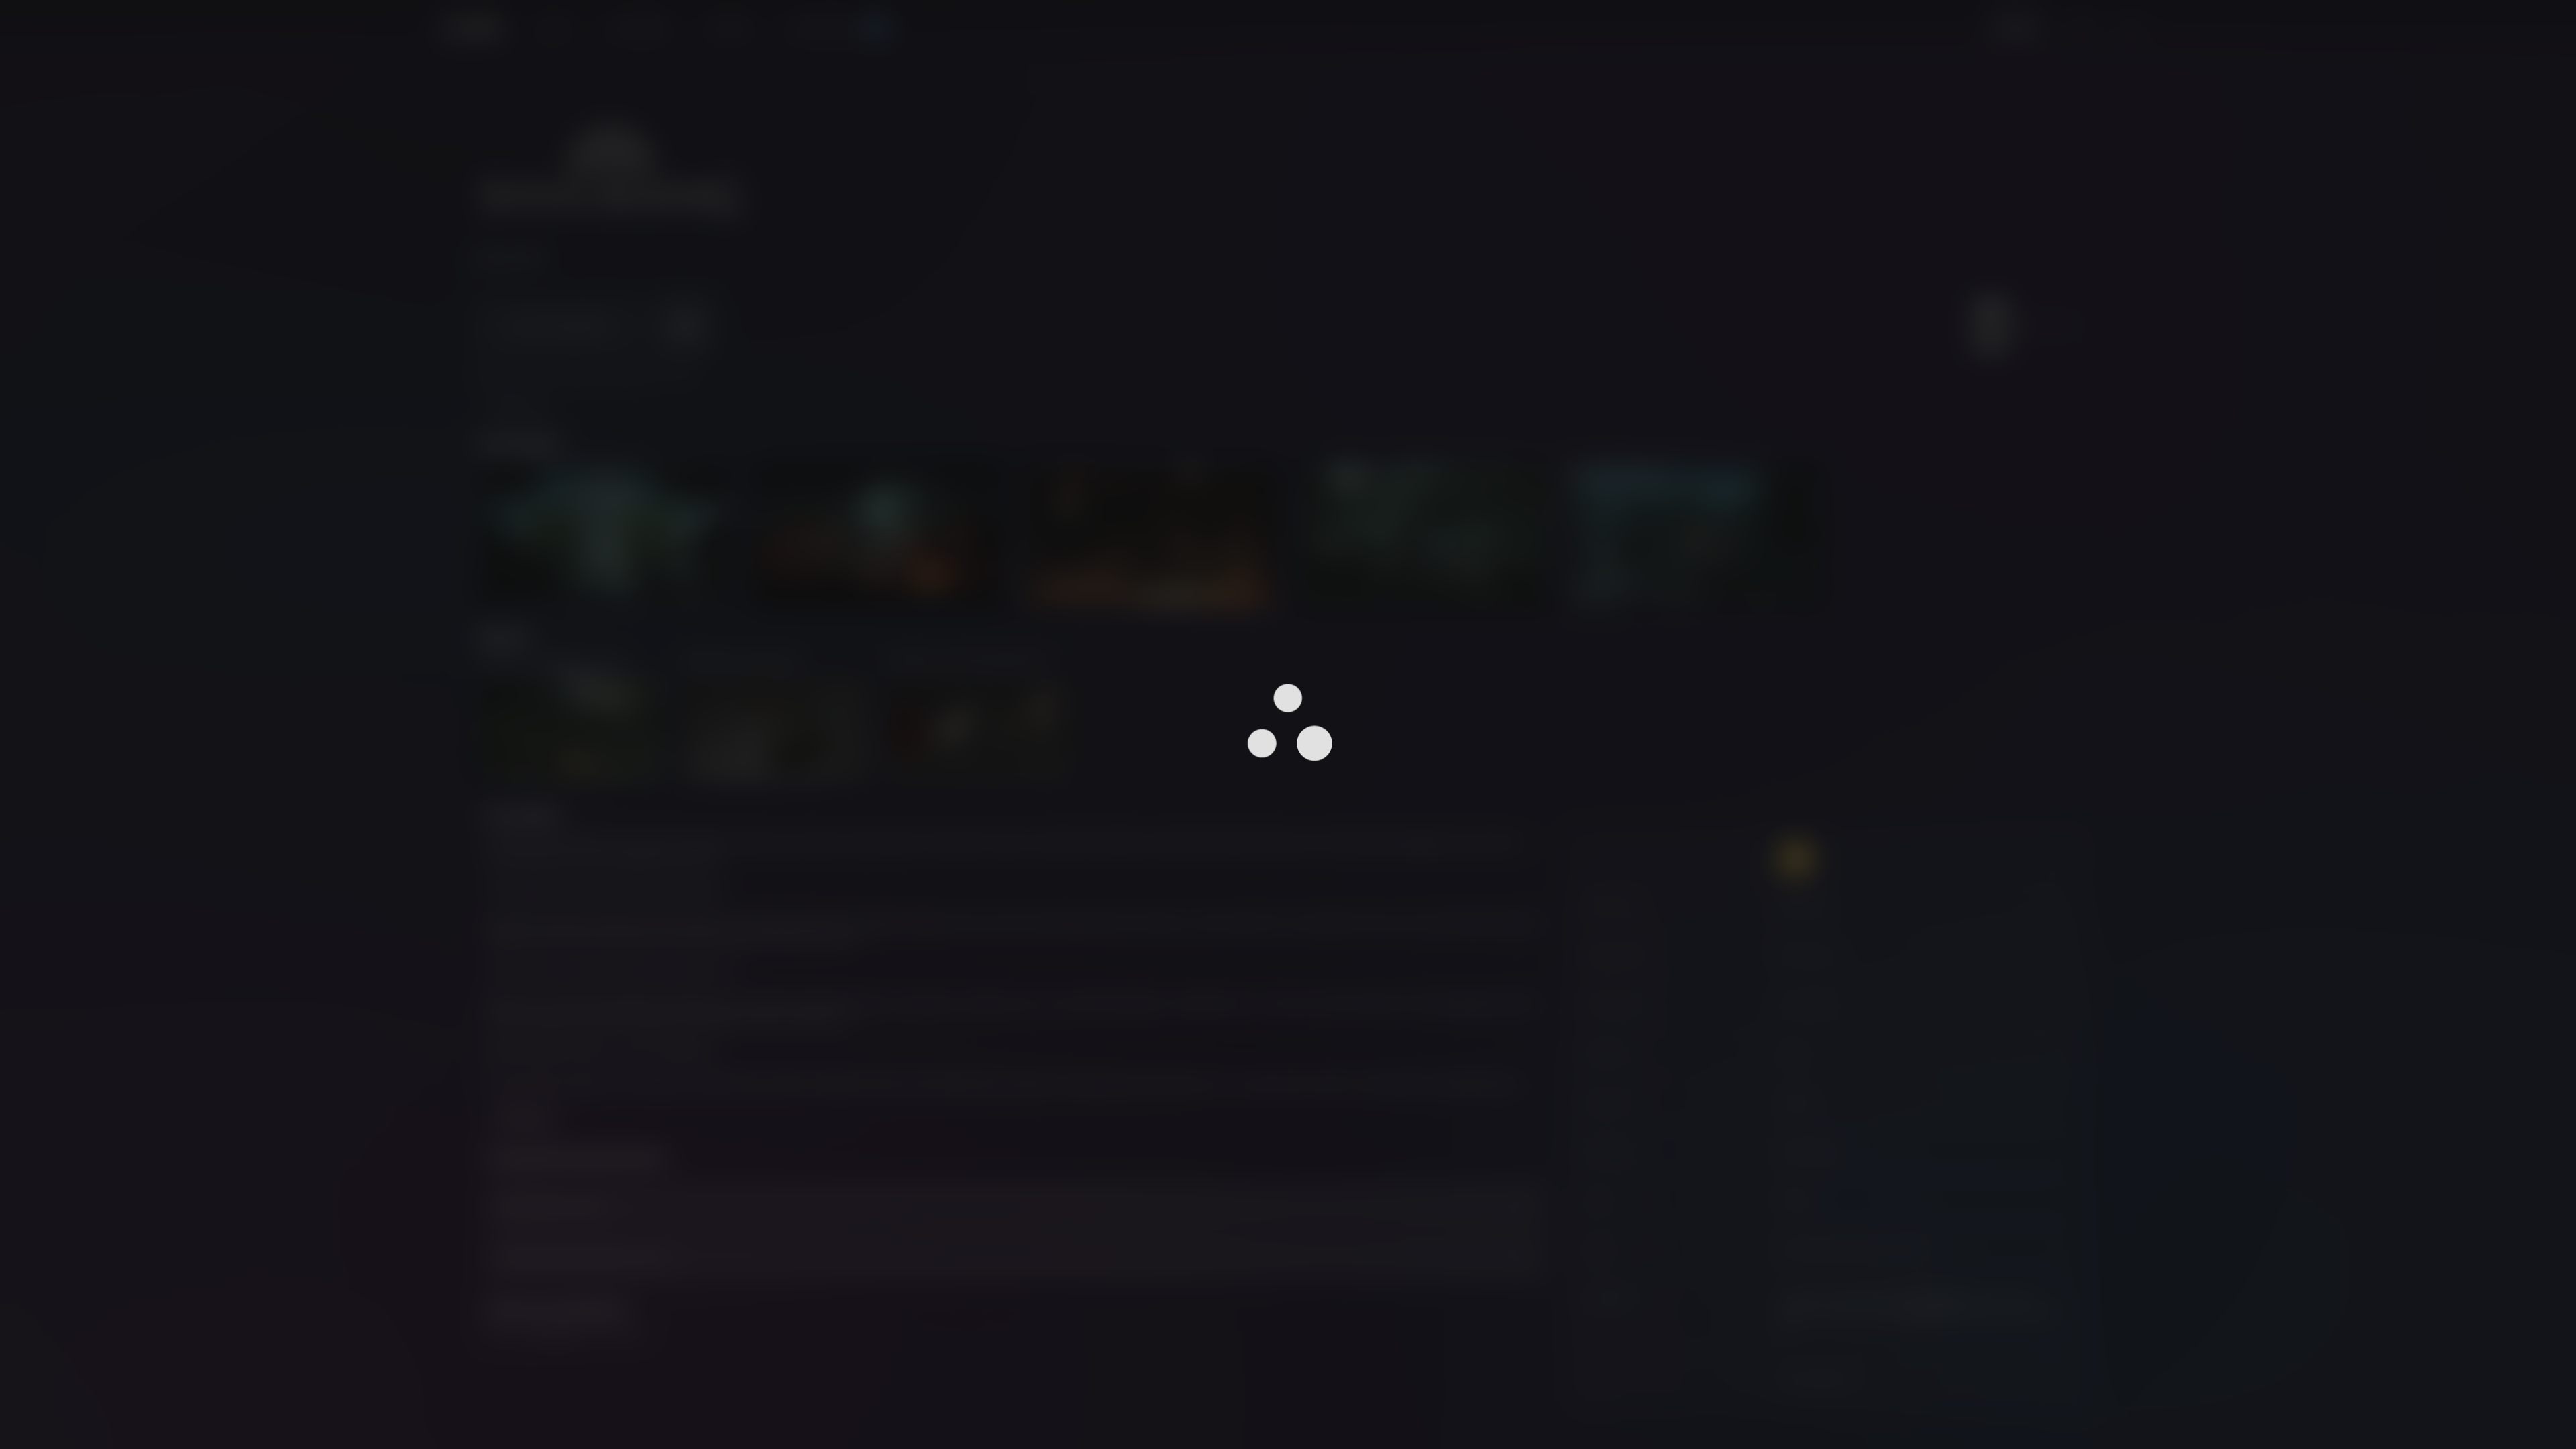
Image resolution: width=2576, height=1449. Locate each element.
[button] (1288, 717)
